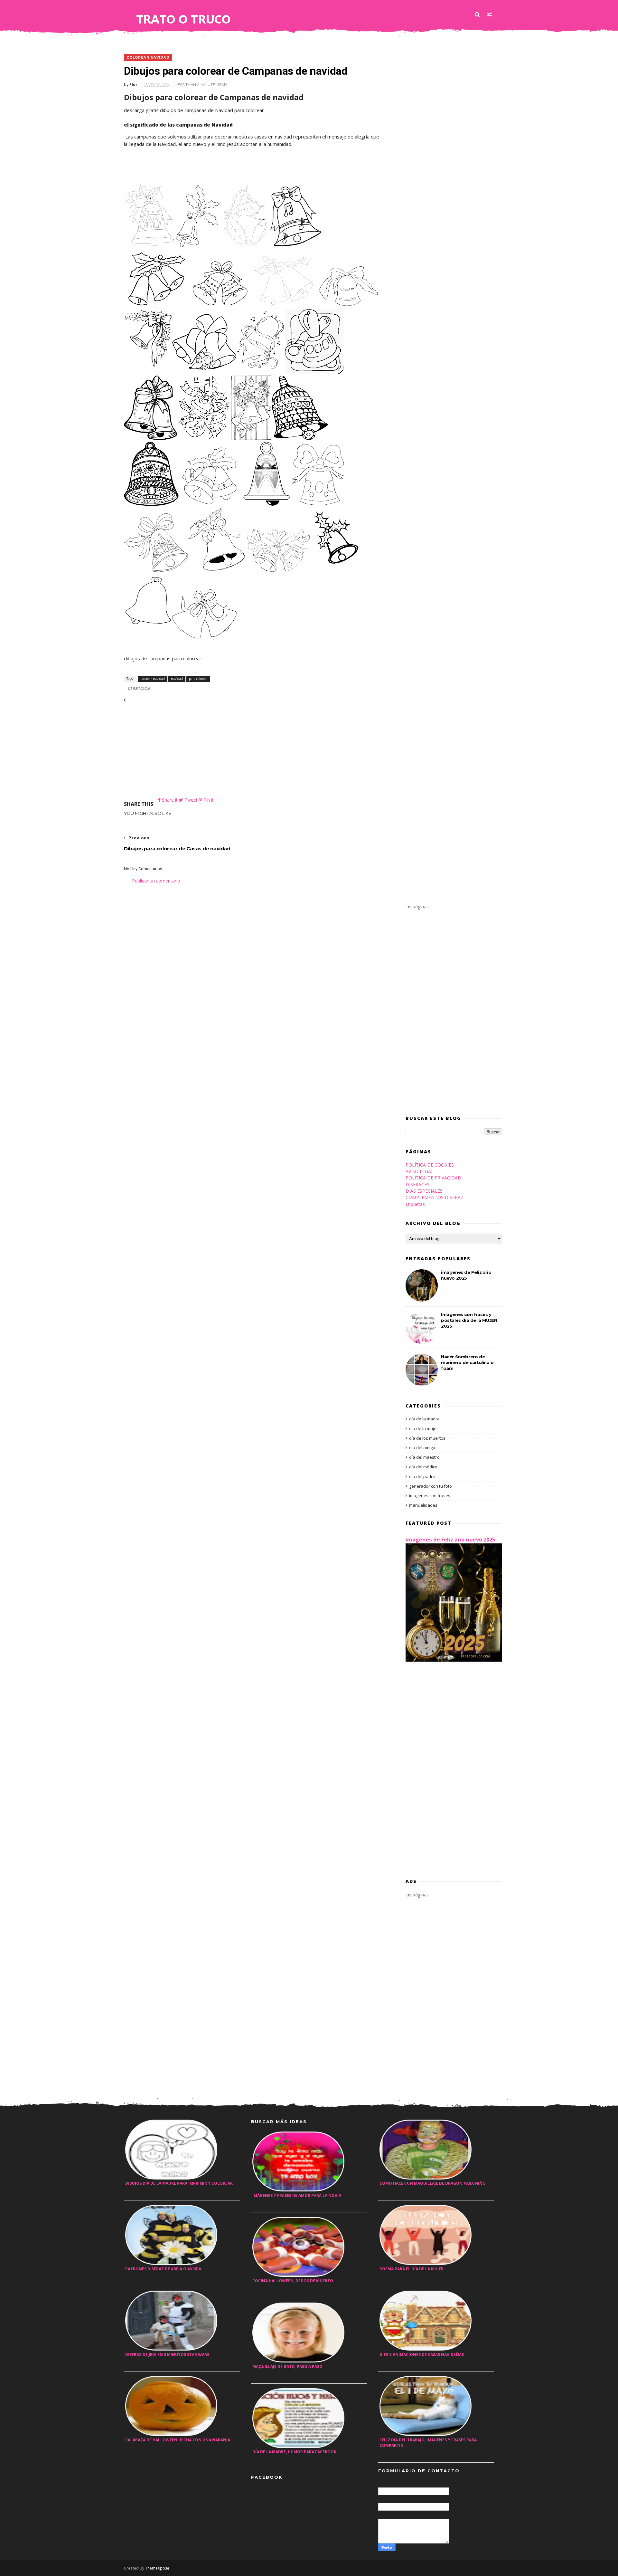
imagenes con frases (430, 1495)
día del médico (423, 1467)
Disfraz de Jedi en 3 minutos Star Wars (167, 2355)
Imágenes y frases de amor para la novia (297, 2195)
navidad (177, 679)
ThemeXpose (157, 2568)
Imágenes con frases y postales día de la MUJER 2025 (469, 1320)
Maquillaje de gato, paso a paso (287, 2366)
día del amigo (422, 1447)
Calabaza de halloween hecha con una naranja (178, 2440)
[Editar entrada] (138, 687)
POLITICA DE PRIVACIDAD (433, 1178)
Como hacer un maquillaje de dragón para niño (433, 2183)
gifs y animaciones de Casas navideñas (422, 2355)
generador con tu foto (431, 1486)
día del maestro (424, 1457)
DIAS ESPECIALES (424, 1191)
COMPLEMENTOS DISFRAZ (435, 1197)
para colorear (198, 679)
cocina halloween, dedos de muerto (293, 2281)
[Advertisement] (253, 751)
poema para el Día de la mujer (412, 2269)
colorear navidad (148, 57)
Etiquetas (415, 1204)
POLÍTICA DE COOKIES (430, 1165)
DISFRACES (417, 1184)
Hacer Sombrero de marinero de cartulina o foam (467, 1362)
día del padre (422, 1476)
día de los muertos (427, 1438)
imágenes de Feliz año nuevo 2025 (450, 1540)
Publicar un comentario (156, 881)
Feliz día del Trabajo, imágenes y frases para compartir (428, 2443)
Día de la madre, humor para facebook (294, 2452)
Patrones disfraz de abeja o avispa (163, 2269)
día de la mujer (424, 1428)
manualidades (423, 1505)
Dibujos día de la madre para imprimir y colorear (179, 2183)
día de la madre (424, 1419)
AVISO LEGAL (420, 1171)
